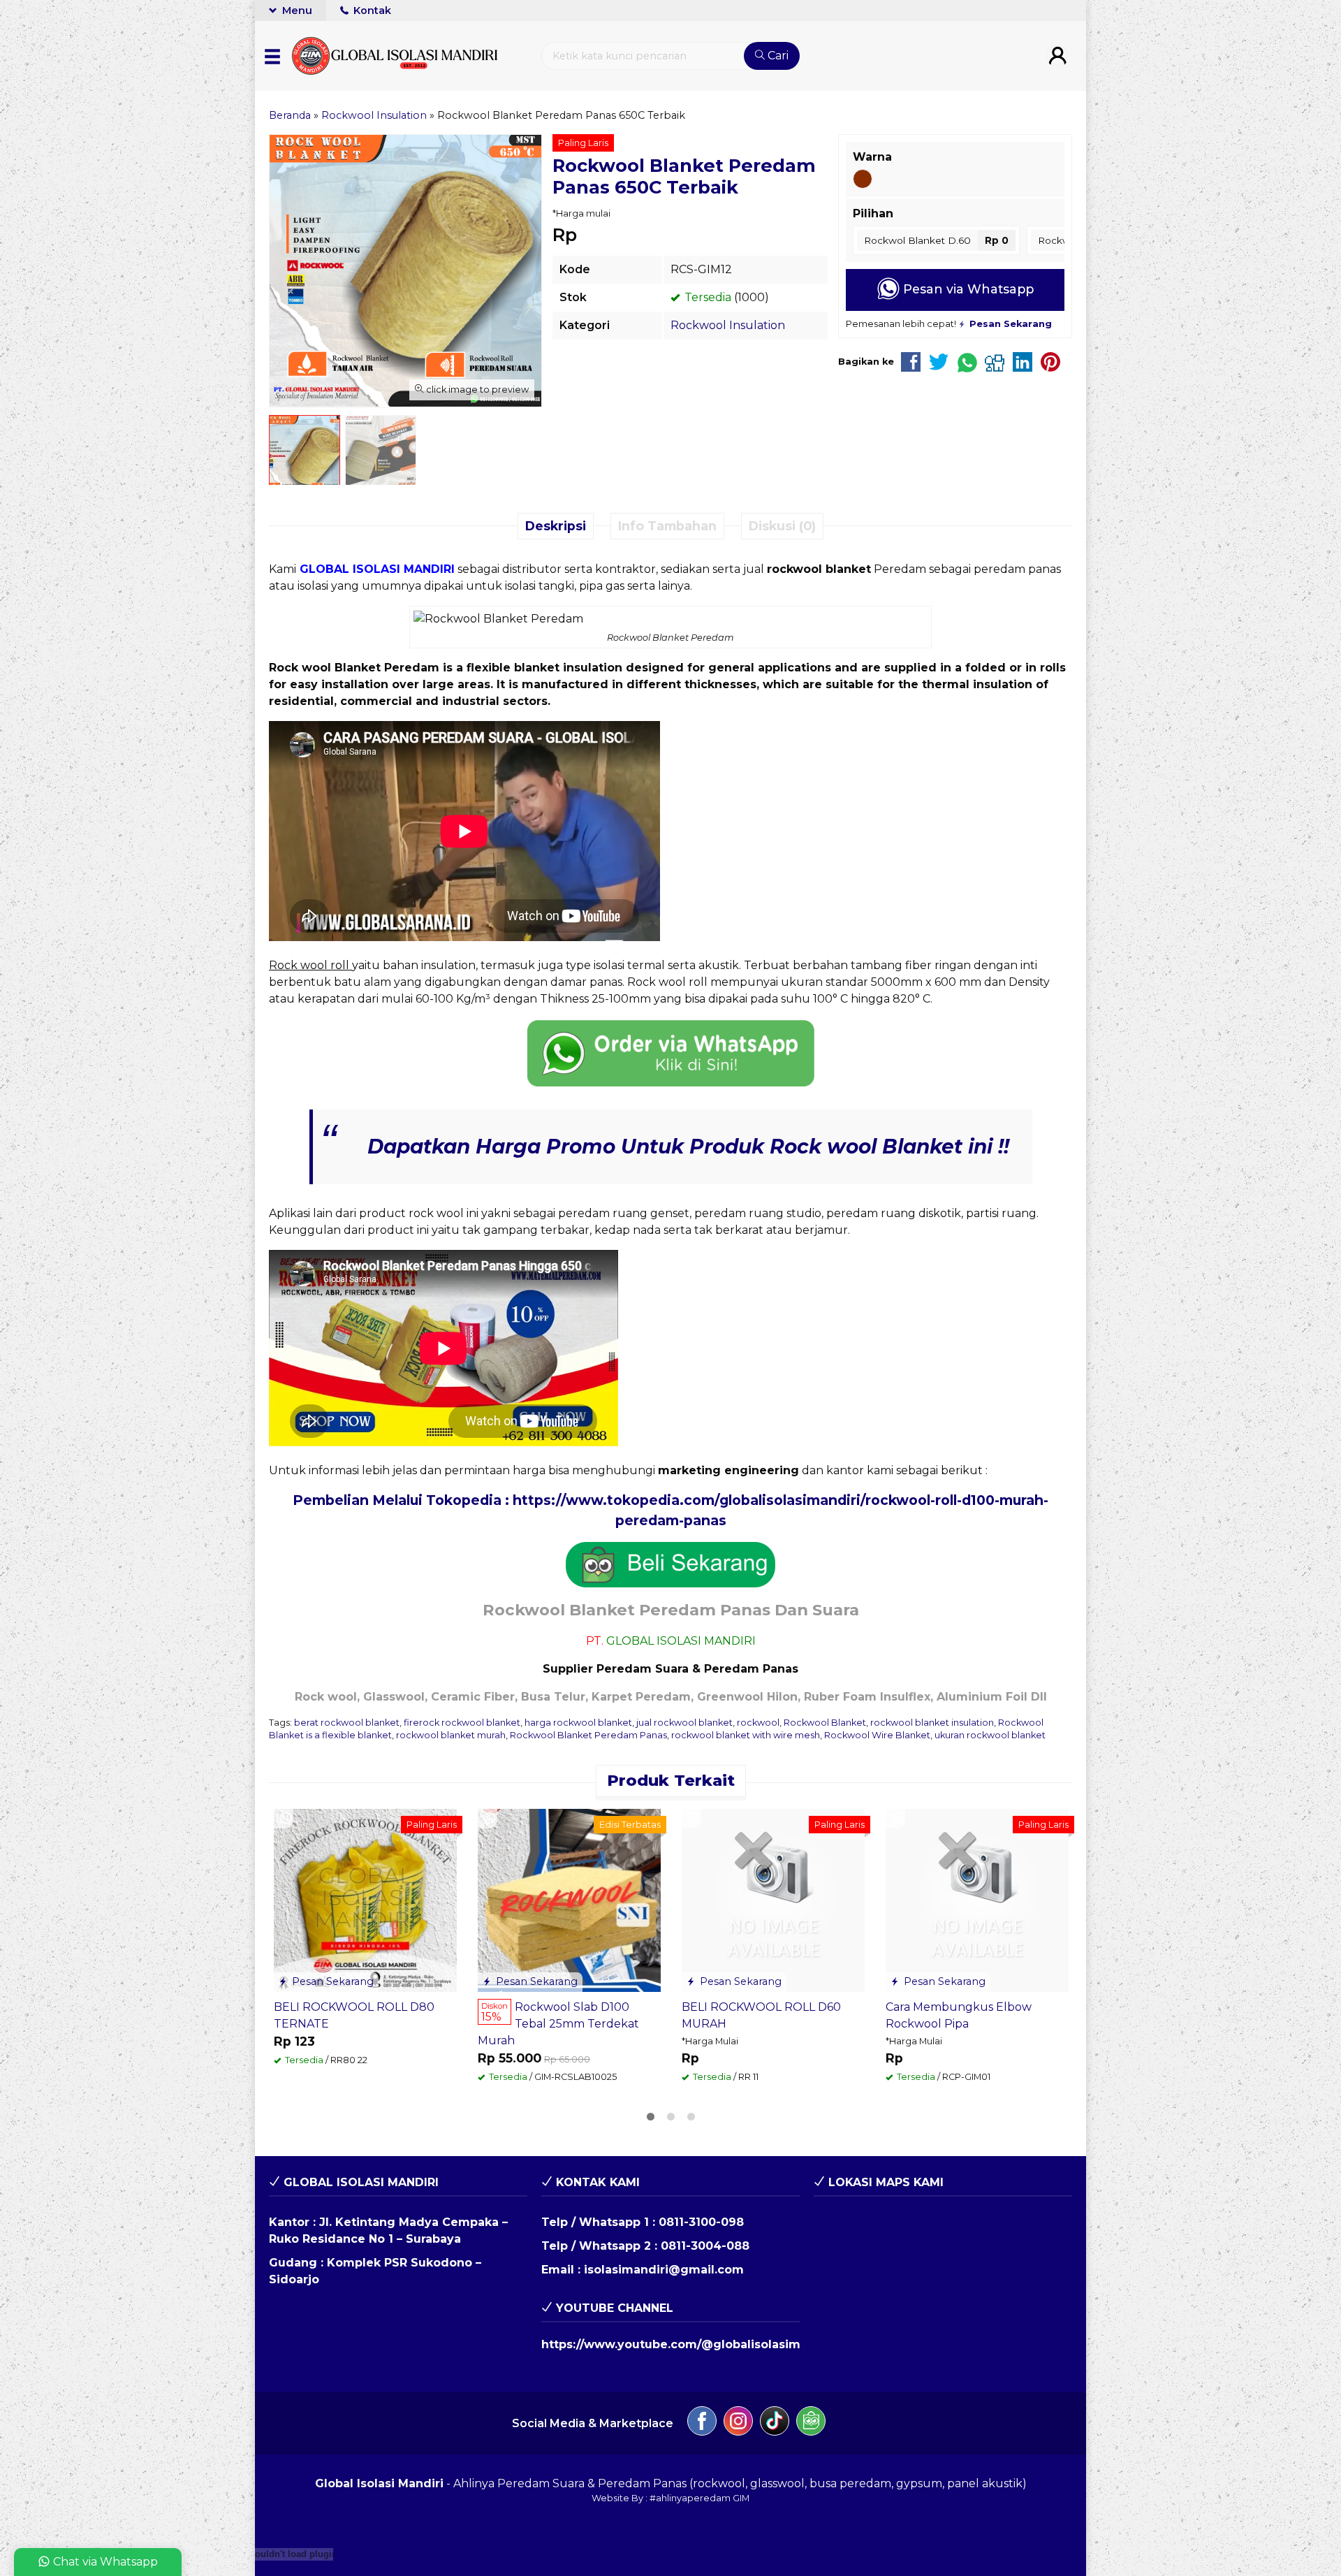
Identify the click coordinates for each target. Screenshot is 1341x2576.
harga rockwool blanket (578, 1723)
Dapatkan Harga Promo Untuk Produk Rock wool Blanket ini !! (688, 1147)
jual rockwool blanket (684, 1723)
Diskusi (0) (782, 526)
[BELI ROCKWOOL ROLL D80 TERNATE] (365, 1899)
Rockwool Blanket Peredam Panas (588, 1735)
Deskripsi (556, 526)
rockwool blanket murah (451, 1735)
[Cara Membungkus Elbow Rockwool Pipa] (977, 1899)
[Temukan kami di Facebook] (702, 2423)
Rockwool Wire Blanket (877, 1735)
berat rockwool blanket (347, 1723)
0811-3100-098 (701, 2222)
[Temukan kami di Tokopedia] (811, 2423)
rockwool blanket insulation (932, 1723)
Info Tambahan (667, 526)
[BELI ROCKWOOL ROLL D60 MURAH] (773, 1899)
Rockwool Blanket (825, 1723)
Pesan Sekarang (331, 1981)
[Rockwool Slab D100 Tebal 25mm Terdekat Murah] (569, 1899)
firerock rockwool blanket (462, 1723)
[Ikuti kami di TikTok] (775, 2423)
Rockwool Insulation (728, 325)
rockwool (758, 1723)
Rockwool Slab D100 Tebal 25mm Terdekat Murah (558, 2024)
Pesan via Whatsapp (967, 289)
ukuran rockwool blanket (990, 1735)
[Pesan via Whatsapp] (286, 1819)
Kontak (371, 10)
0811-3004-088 (705, 2246)
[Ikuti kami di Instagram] (738, 2423)
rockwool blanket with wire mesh (746, 1735)
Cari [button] (777, 56)
